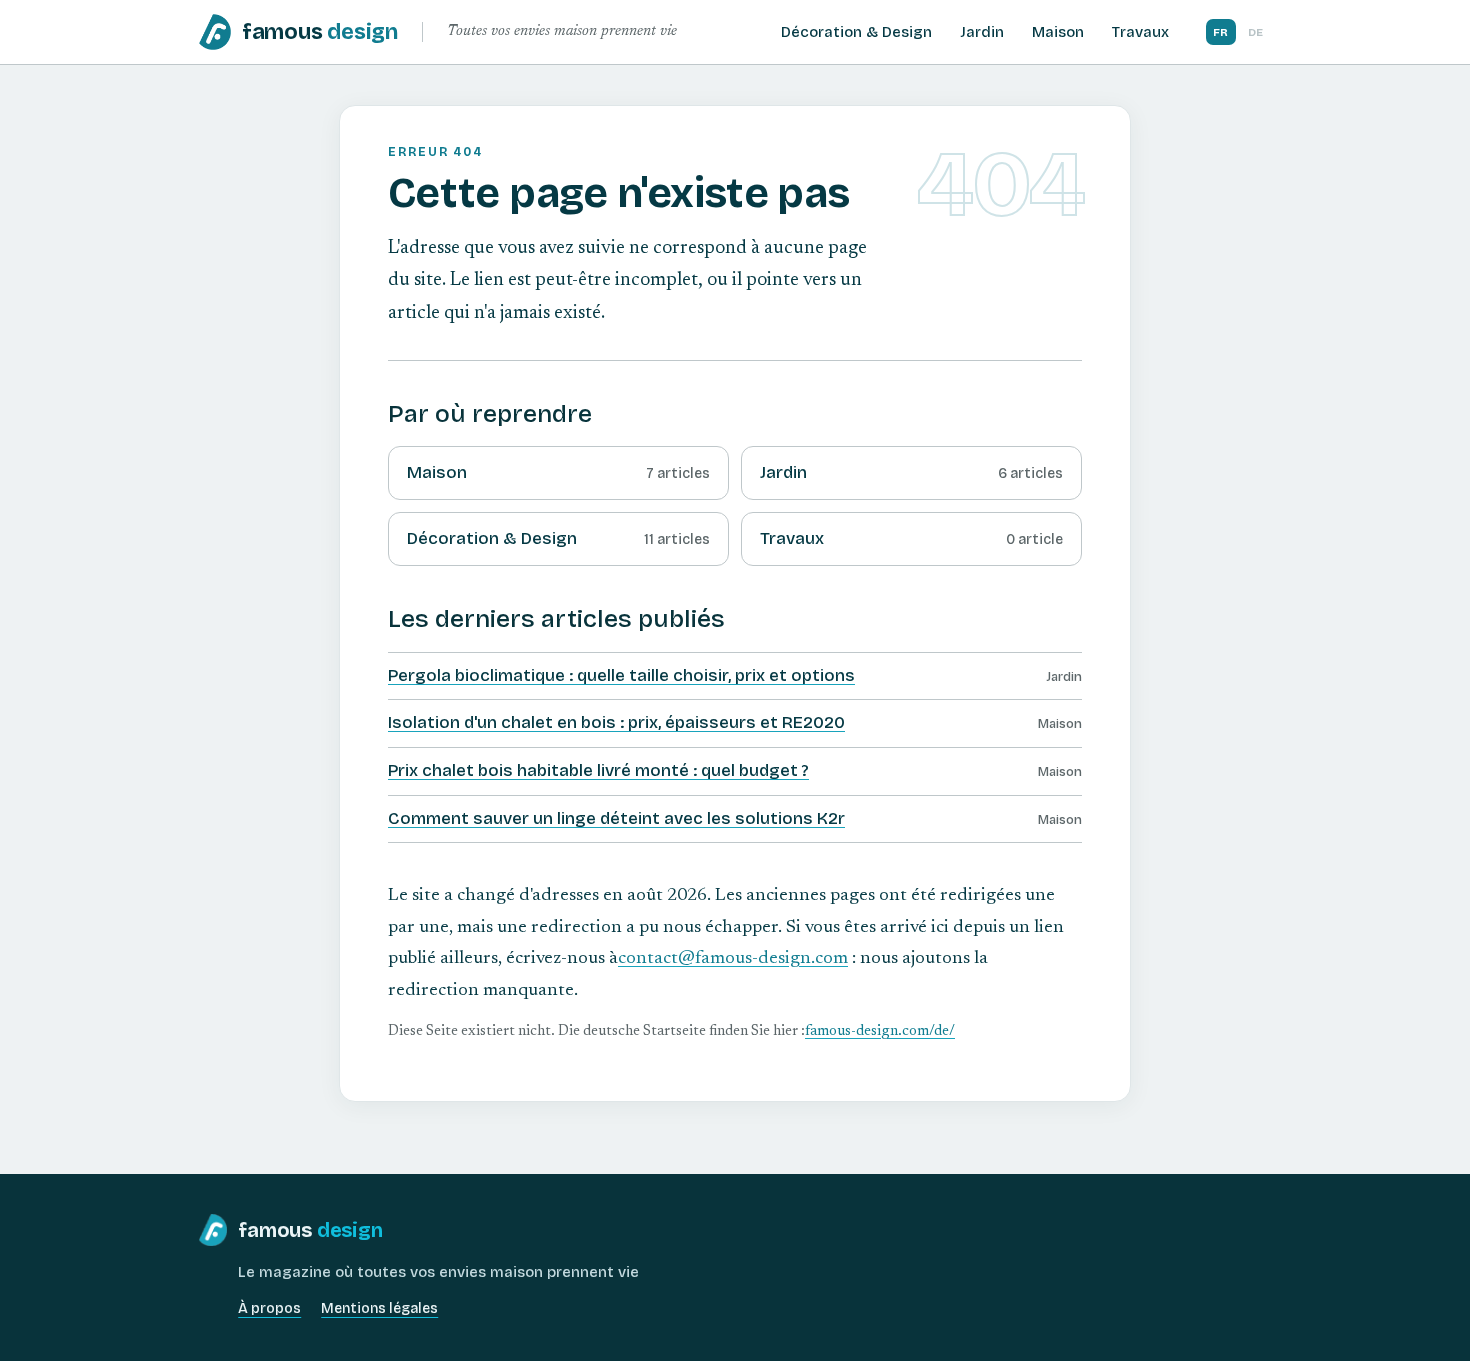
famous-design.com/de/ (880, 1031)
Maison (1058, 32)
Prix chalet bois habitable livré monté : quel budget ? (598, 770)
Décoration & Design (856, 32)
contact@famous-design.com (733, 959)
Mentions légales (379, 1308)
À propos (269, 1308)
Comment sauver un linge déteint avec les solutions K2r (616, 818)
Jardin (982, 32)
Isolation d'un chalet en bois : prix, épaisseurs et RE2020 (616, 722)
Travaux (1140, 32)
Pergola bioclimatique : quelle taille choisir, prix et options (621, 675)
